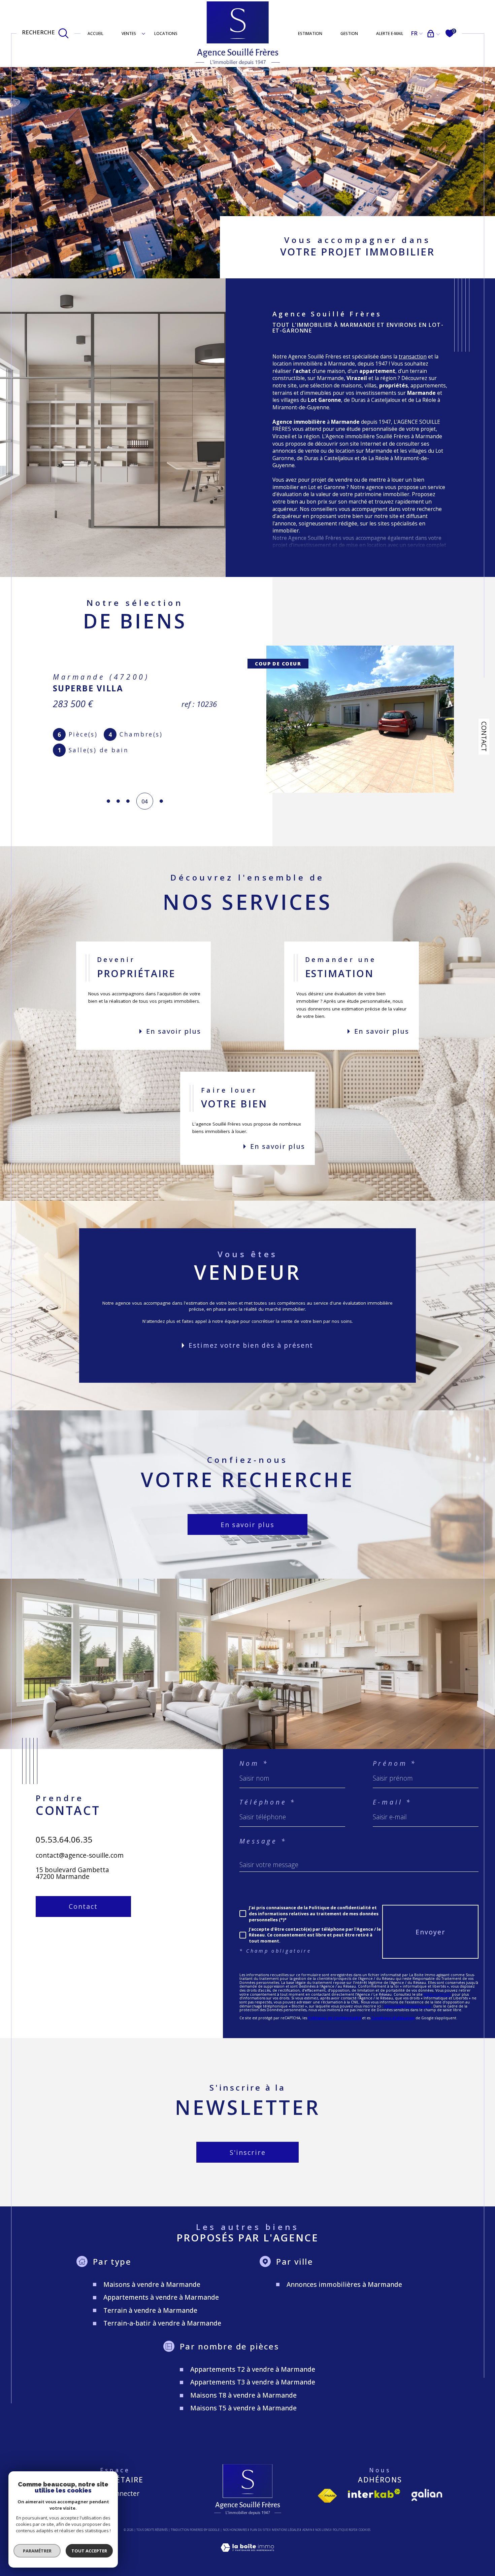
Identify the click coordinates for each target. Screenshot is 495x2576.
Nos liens (322, 2530)
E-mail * (392, 1802)
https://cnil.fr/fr (437, 1994)
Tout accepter (89, 2551)
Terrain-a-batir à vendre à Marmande (162, 2323)
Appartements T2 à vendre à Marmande (253, 2369)
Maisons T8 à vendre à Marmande (243, 2395)
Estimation (310, 33)
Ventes (129, 33)
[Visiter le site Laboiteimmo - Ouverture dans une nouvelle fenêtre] (247, 2555)
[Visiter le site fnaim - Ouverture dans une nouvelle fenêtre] (327, 2496)
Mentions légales (286, 2530)
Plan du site (259, 2530)
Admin (307, 2530)
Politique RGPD (344, 2530)
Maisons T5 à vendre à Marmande (243, 2408)
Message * (263, 1841)
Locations (166, 33)
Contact (484, 736)
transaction (413, 357)
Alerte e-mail (390, 33)
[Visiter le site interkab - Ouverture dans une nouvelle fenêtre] (374, 2493)
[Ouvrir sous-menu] (143, 33)
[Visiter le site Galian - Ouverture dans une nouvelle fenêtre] (427, 2495)
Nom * (254, 1763)
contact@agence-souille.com (80, 1855)
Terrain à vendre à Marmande (150, 2310)
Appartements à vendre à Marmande (161, 2297)
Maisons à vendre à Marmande (152, 2284)
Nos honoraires (235, 2530)
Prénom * (395, 1763)
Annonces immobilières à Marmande (344, 2284)
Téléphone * (268, 1802)
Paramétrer (37, 2551)
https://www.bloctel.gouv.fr (408, 2006)
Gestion (349, 33)
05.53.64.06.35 (64, 1839)
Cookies (365, 2530)
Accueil (95, 33)
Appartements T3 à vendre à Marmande (253, 2382)
